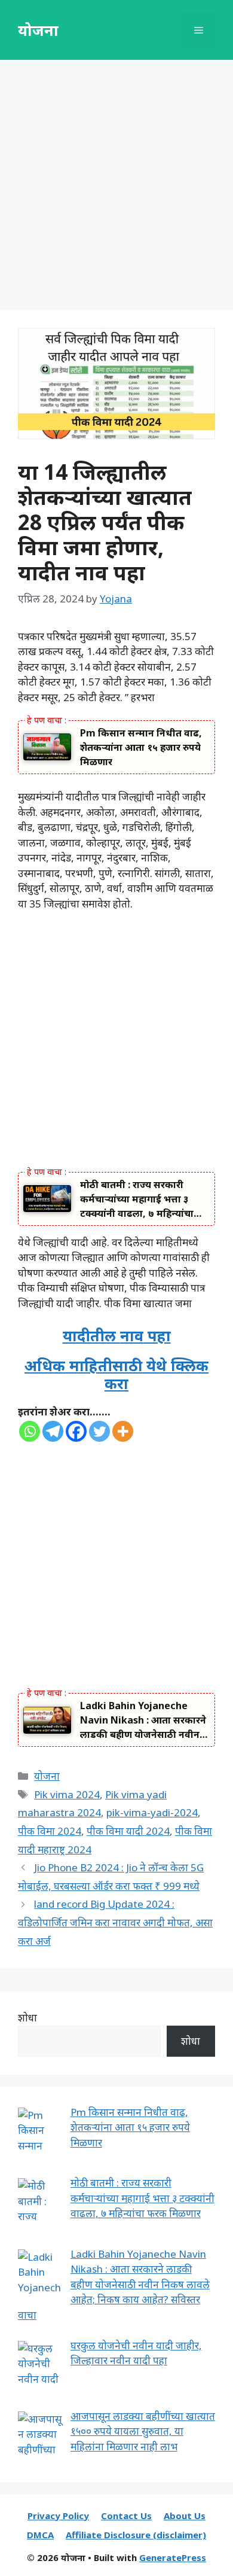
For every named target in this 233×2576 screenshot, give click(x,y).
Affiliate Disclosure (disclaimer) (136, 2535)
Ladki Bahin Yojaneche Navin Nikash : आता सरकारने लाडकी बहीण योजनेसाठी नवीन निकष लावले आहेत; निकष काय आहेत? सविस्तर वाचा (143, 1720)
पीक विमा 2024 (50, 1831)
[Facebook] (76, 1431)
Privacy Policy (58, 2516)
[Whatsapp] (30, 1431)
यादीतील (91, 1335)
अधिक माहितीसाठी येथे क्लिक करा (116, 1374)
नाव (132, 1335)
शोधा (27, 2018)
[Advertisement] (116, 188)
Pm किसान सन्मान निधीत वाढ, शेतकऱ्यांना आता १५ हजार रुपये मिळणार (141, 747)
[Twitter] (99, 1431)
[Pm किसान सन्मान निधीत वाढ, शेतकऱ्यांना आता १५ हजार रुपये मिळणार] (47, 746)
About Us (185, 2516)
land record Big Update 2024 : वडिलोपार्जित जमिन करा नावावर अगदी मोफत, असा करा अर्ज (115, 1922)
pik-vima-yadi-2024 (152, 1812)
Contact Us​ (126, 2516)
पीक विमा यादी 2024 (128, 1831)
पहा (157, 1335)
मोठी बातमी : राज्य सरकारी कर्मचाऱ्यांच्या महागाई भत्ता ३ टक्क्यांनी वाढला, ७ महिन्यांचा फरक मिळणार (137, 1199)
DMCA (40, 2535)
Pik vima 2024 (67, 1794)
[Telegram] (53, 1431)
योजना (38, 30)
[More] (123, 1431)
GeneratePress (173, 2557)
